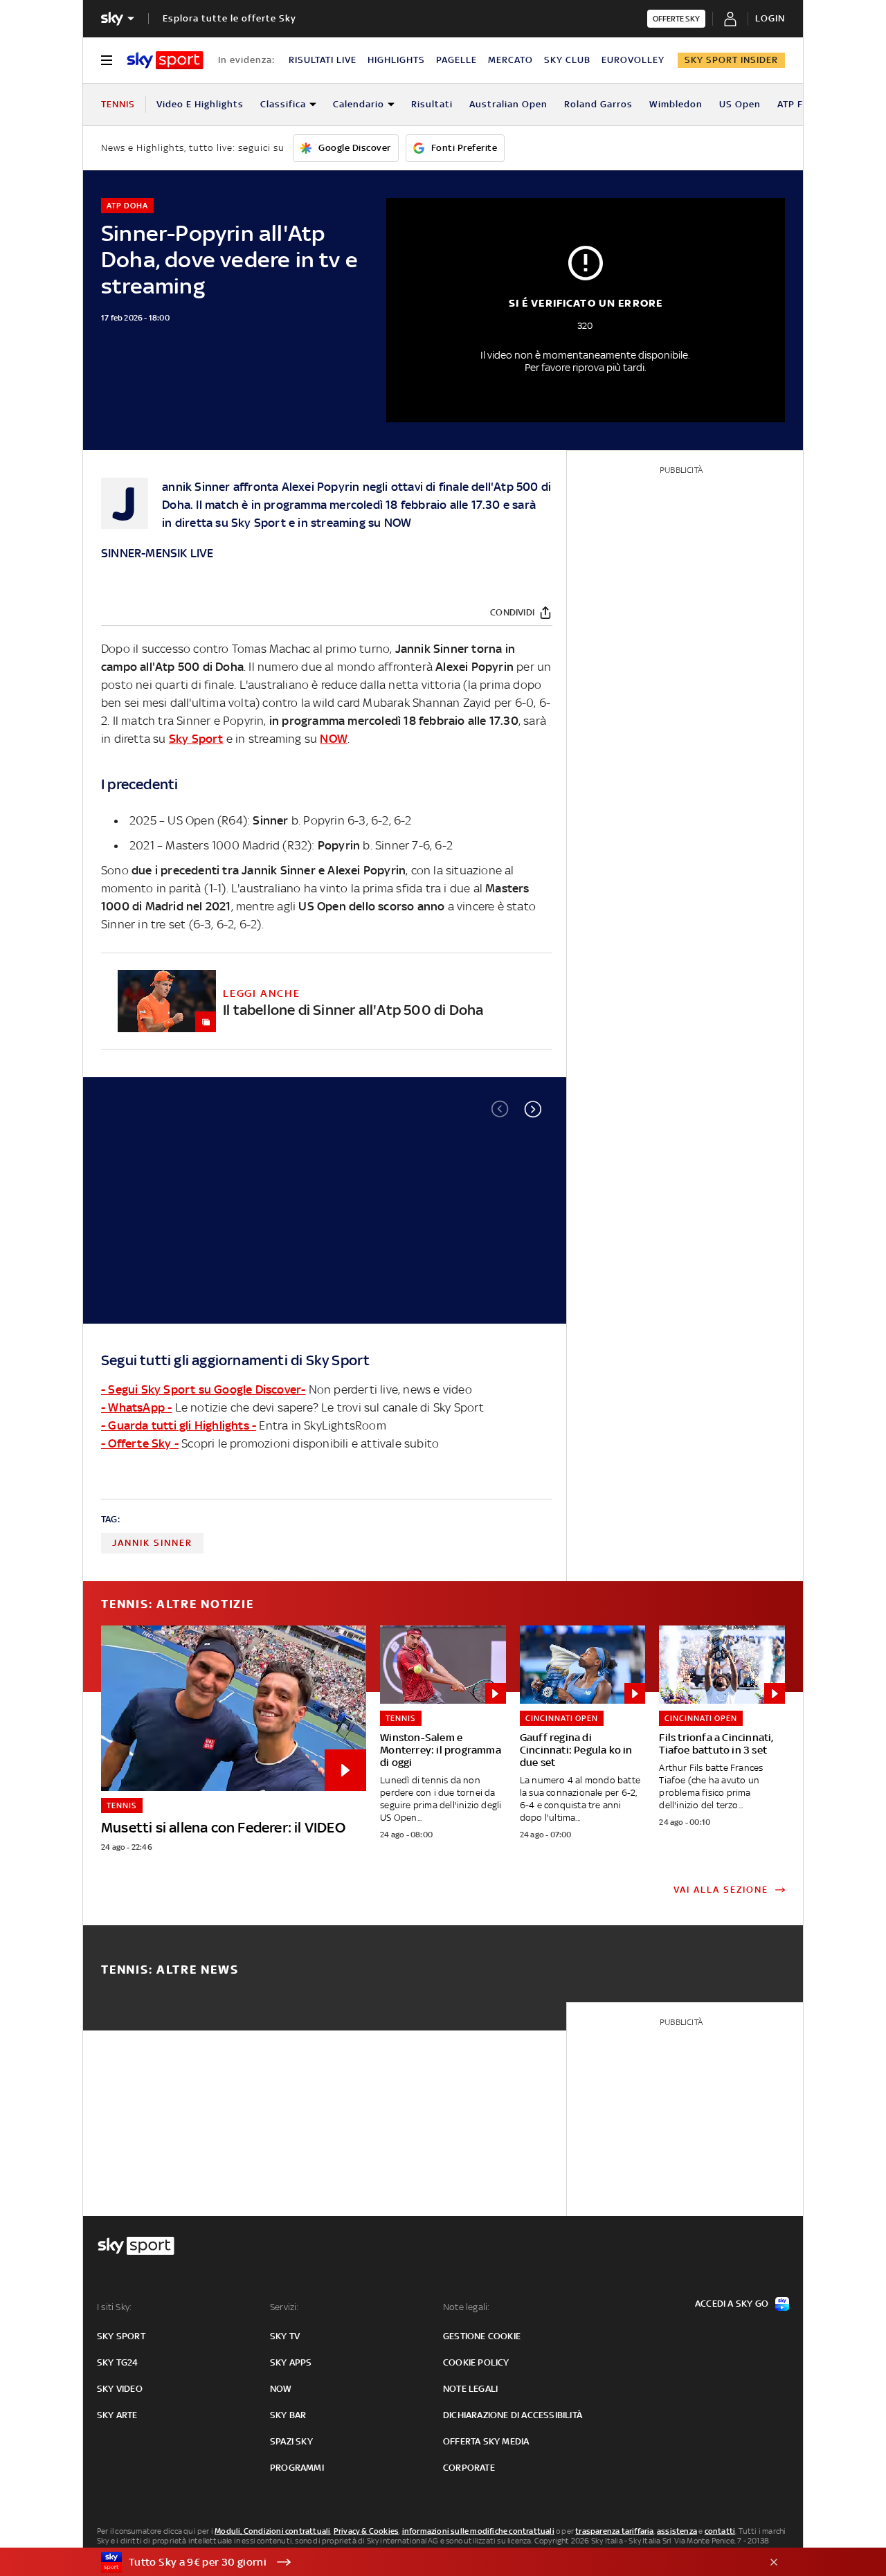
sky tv (285, 2336)
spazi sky (291, 2441)
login (770, 18)
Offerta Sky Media (486, 2441)
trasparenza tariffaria (614, 2531)
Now (281, 2389)
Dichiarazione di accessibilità (513, 2415)
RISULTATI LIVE (323, 60)
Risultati (432, 104)
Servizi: (284, 2307)
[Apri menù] (107, 60)
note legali (470, 2389)
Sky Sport (259, 523)
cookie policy (476, 2362)
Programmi (297, 2468)
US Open (740, 104)
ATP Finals (802, 104)
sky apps (291, 2362)
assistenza (677, 2531)
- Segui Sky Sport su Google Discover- (203, 1389)
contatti (720, 2531)
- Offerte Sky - (140, 1443)
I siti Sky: (114, 2307)
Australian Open (508, 104)
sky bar (288, 2415)
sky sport (121, 2336)
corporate (469, 2468)
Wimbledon (676, 104)
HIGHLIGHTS (396, 60)
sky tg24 (118, 2362)
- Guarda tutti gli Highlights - (179, 1425)
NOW (398, 523)
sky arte (117, 2415)
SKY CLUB (567, 60)
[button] (533, 1109)
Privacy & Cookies (366, 2531)
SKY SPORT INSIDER (731, 60)
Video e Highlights (200, 104)
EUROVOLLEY (633, 60)
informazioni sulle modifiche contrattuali (478, 2531)
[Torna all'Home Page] (165, 60)
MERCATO (510, 60)
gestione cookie (482, 2336)
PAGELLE (456, 60)
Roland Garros (598, 104)
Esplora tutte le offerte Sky (229, 18)
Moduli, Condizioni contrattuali (272, 2531)
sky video (120, 2389)
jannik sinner (152, 1543)
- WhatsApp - (136, 1407)
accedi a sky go (732, 2304)
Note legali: (466, 2307)
